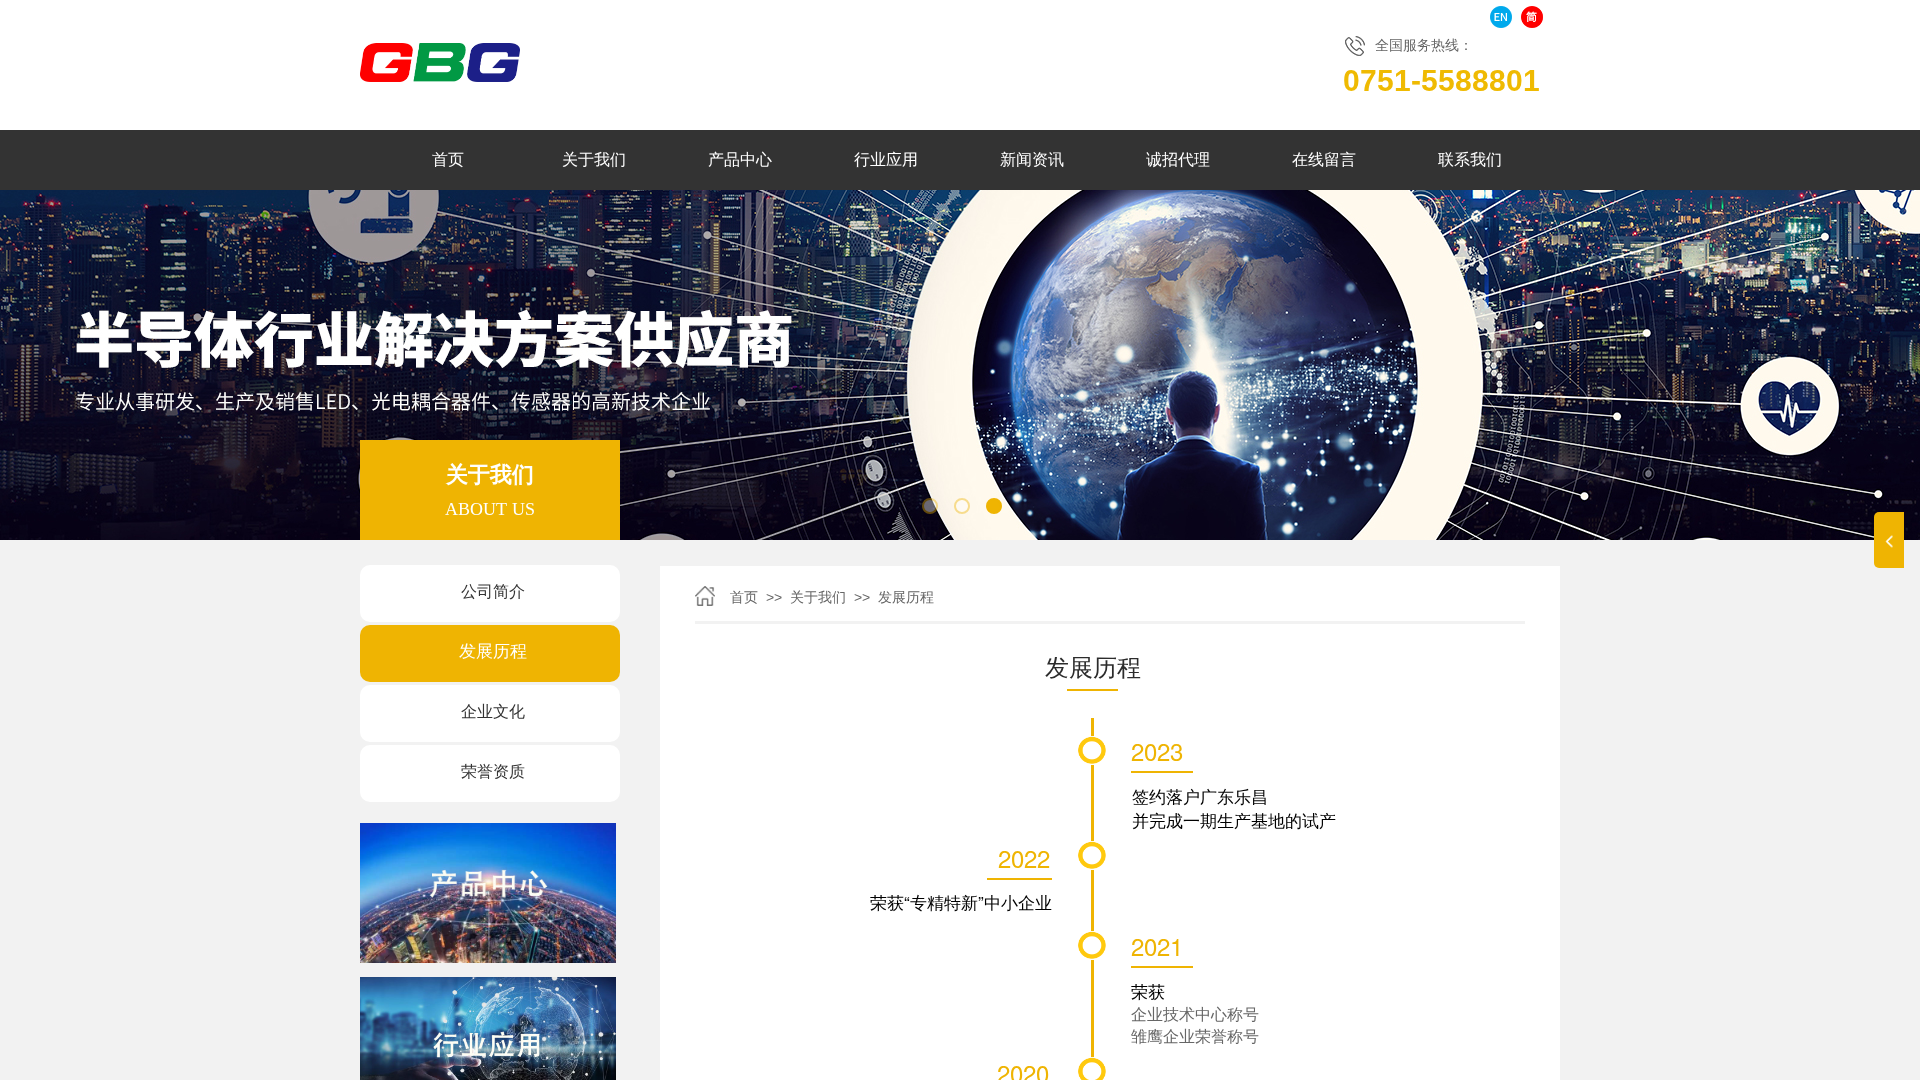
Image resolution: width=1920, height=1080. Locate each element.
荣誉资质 (493, 771)
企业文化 (493, 711)
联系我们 (1470, 159)
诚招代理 (1178, 159)
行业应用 (886, 159)
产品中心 (740, 159)
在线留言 (1324, 159)
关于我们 (594, 159)
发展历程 (493, 651)
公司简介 (493, 591)
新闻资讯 (1032, 159)
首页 (448, 159)
